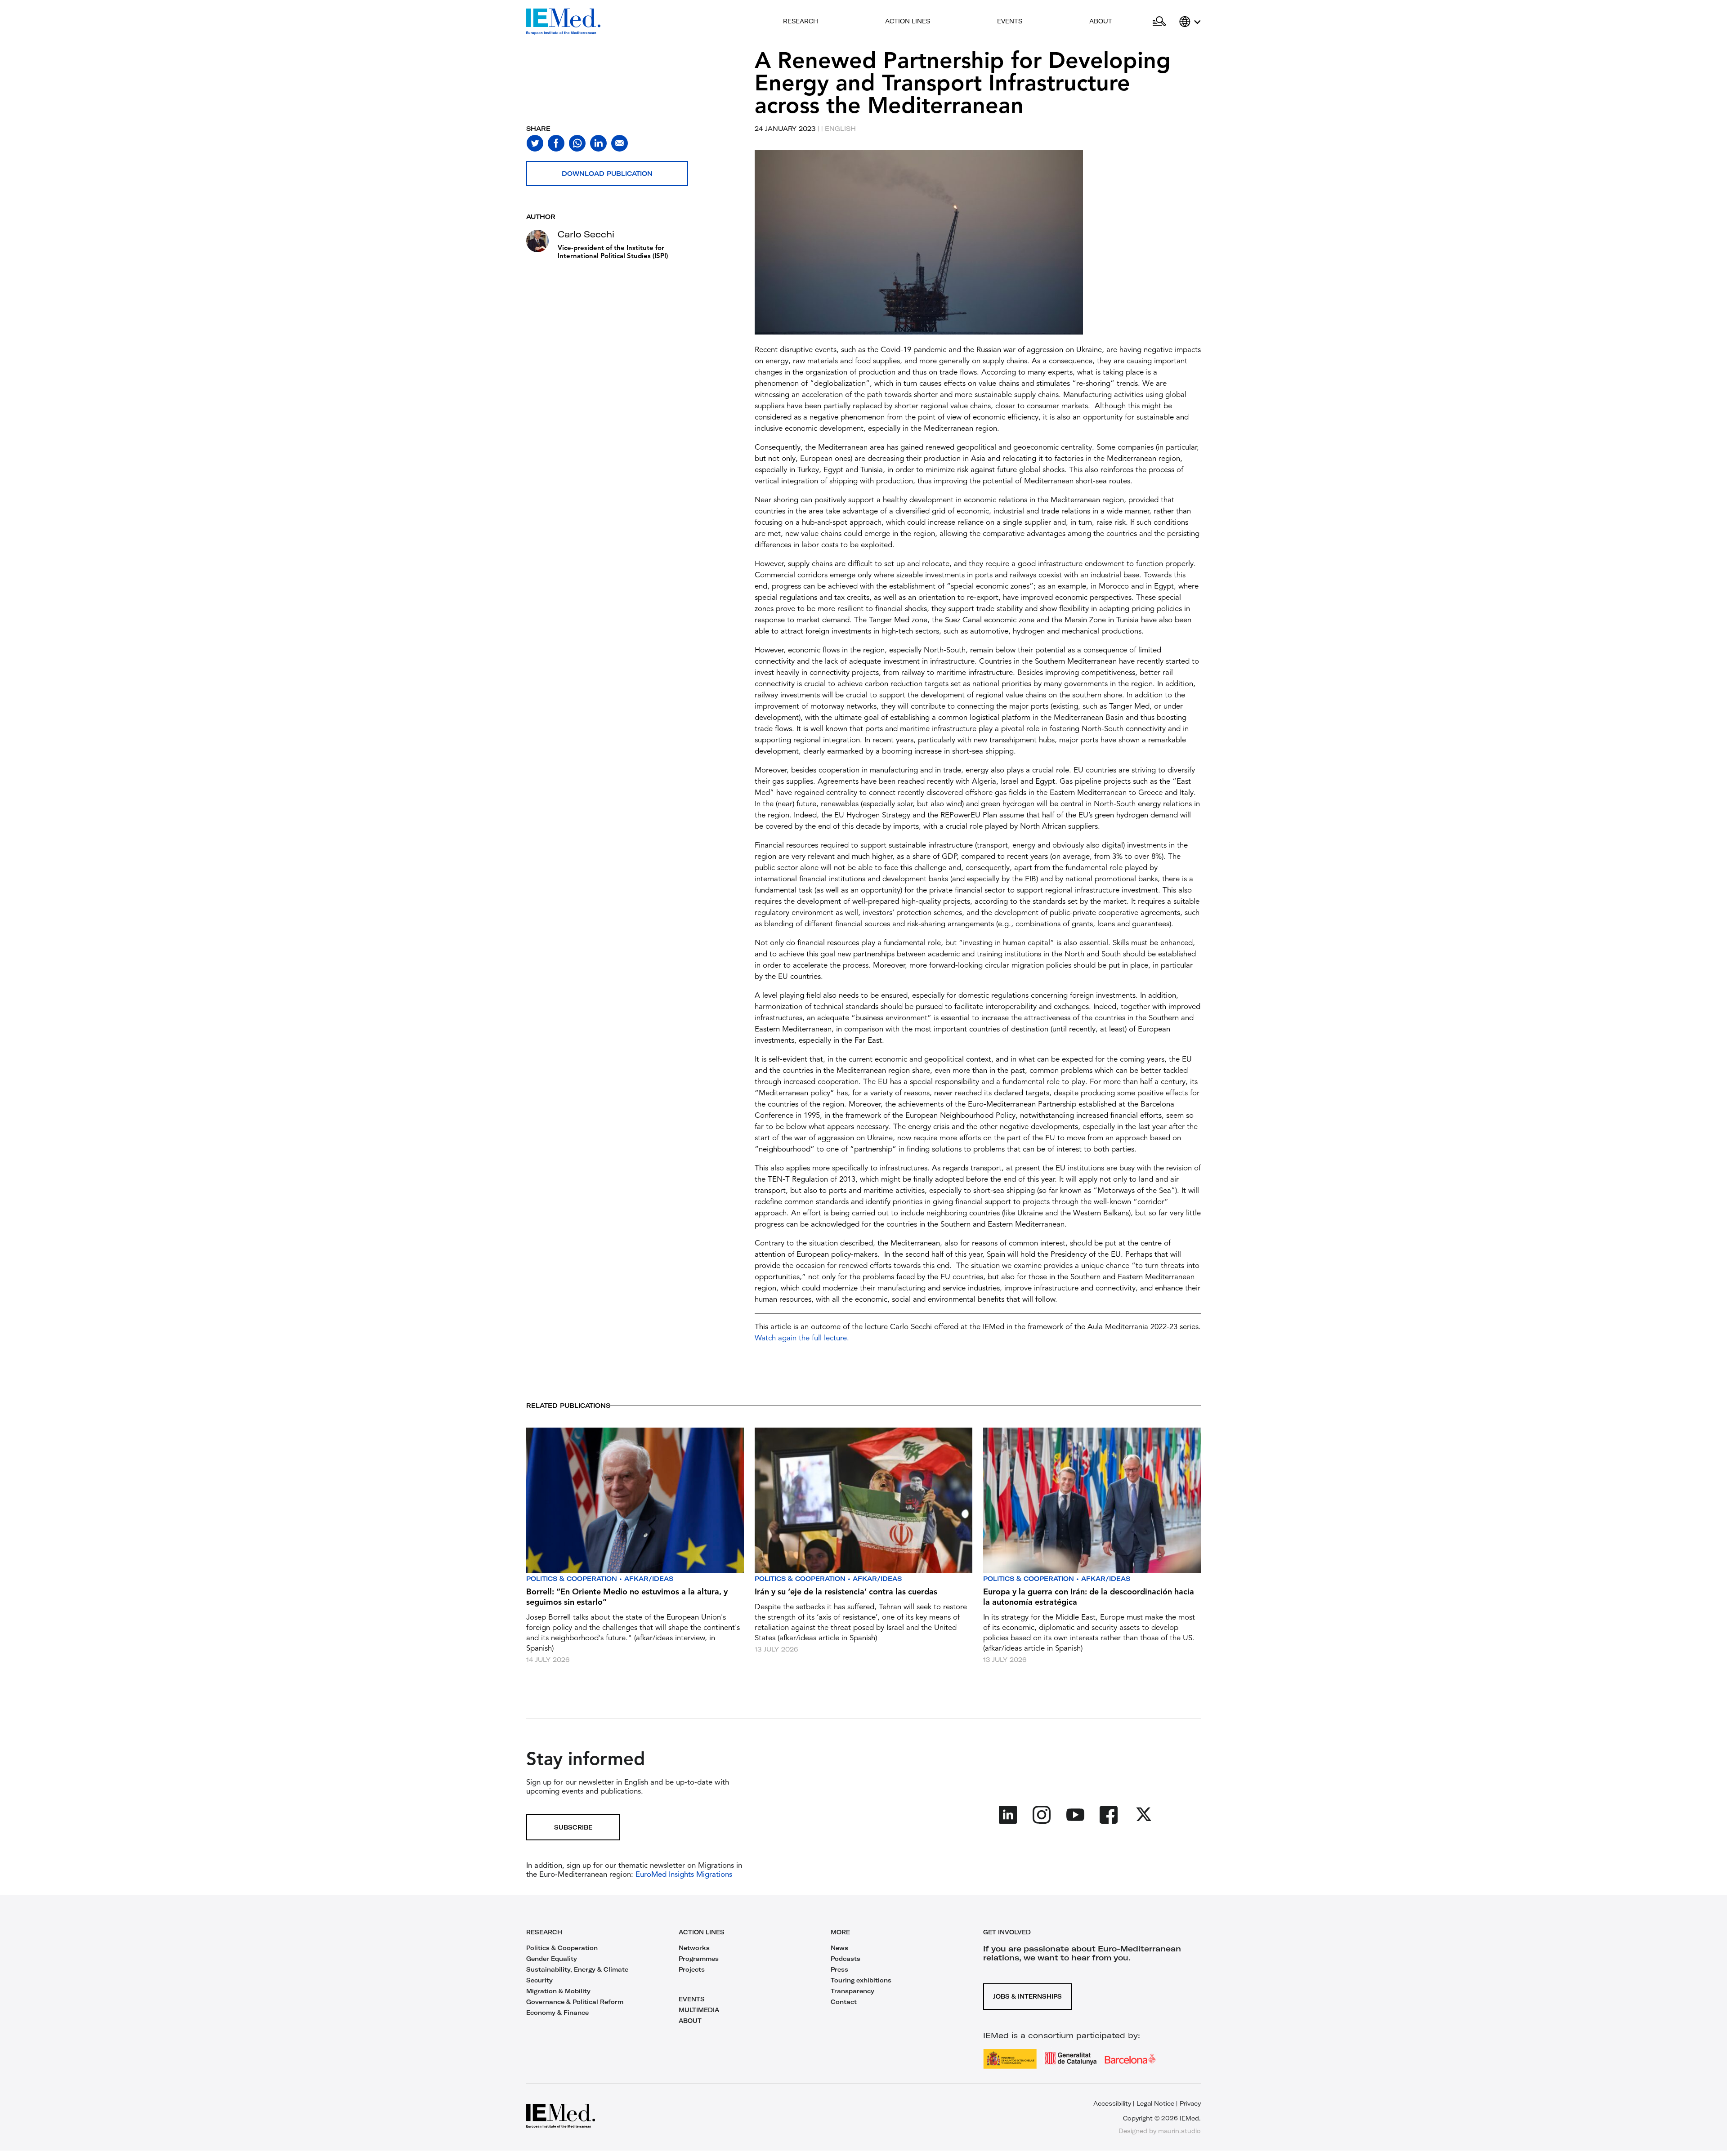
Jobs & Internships (1027, 1996)
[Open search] (1159, 22)
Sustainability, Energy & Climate (577, 1969)
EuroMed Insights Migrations (683, 1875)
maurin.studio (1179, 2131)
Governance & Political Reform (575, 2002)
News (839, 1948)
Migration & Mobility (558, 1991)
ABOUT (690, 2021)
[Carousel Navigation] (764, 253)
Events (1010, 21)
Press (839, 1969)
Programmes (699, 1959)
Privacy (1190, 2103)
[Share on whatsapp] (577, 143)
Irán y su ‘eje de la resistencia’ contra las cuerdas (846, 1592)
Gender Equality (552, 1959)
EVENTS (692, 1999)
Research (801, 21)
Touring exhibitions (861, 1980)
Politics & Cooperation (572, 1579)
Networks (694, 1948)
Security (539, 1980)
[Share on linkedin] (598, 143)
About (1101, 21)
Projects (692, 1969)
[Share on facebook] (556, 143)
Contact (844, 2002)
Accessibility (1112, 2103)
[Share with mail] (620, 143)
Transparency (852, 1991)
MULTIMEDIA (699, 2010)
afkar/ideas (649, 1579)
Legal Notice (1155, 2103)
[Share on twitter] (535, 143)
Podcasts (846, 1959)
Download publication (607, 174)
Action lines (908, 21)
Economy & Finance (557, 2013)
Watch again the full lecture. (802, 1338)
